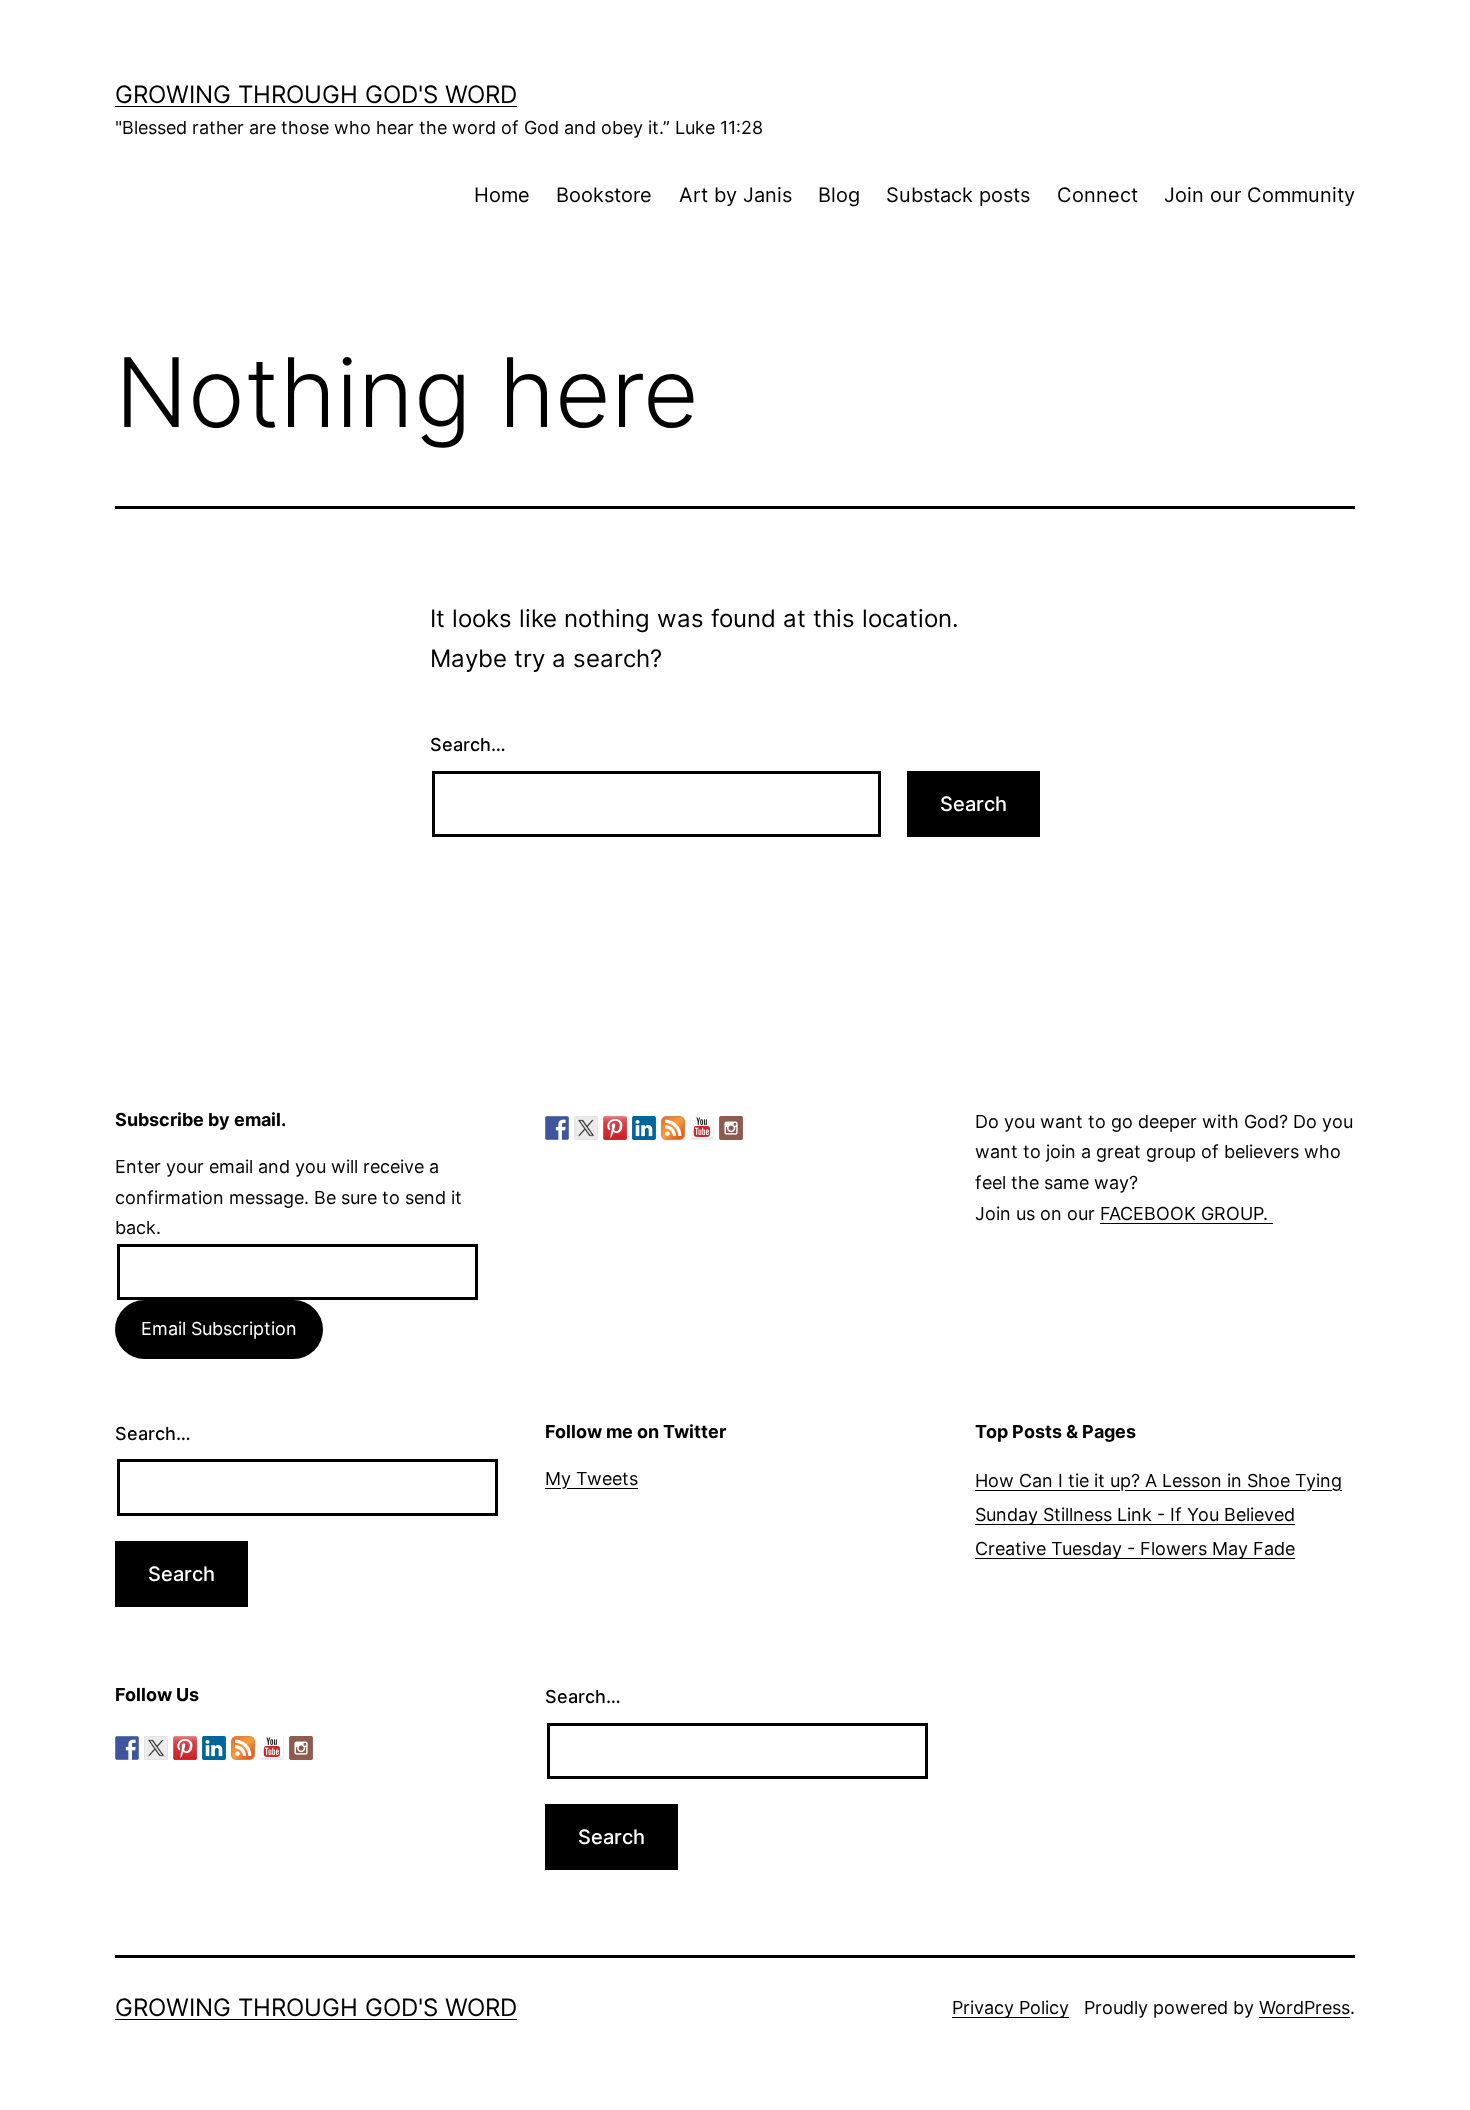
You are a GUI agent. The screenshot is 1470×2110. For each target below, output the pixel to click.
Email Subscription (219, 1328)
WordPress (1304, 2007)
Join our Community (1259, 195)
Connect (1097, 195)
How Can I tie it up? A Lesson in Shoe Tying (1158, 1480)
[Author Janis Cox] (557, 1128)
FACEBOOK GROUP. (1186, 1213)
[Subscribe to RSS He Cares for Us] (673, 1128)
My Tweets (591, 1478)
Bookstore (604, 195)
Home (502, 195)
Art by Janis (735, 195)
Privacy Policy (1010, 2007)
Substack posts (958, 195)
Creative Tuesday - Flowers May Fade (1135, 1548)
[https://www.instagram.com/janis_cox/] (731, 1128)
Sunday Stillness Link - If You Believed (1135, 1514)
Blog (839, 195)
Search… (468, 744)
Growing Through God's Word (316, 94)
